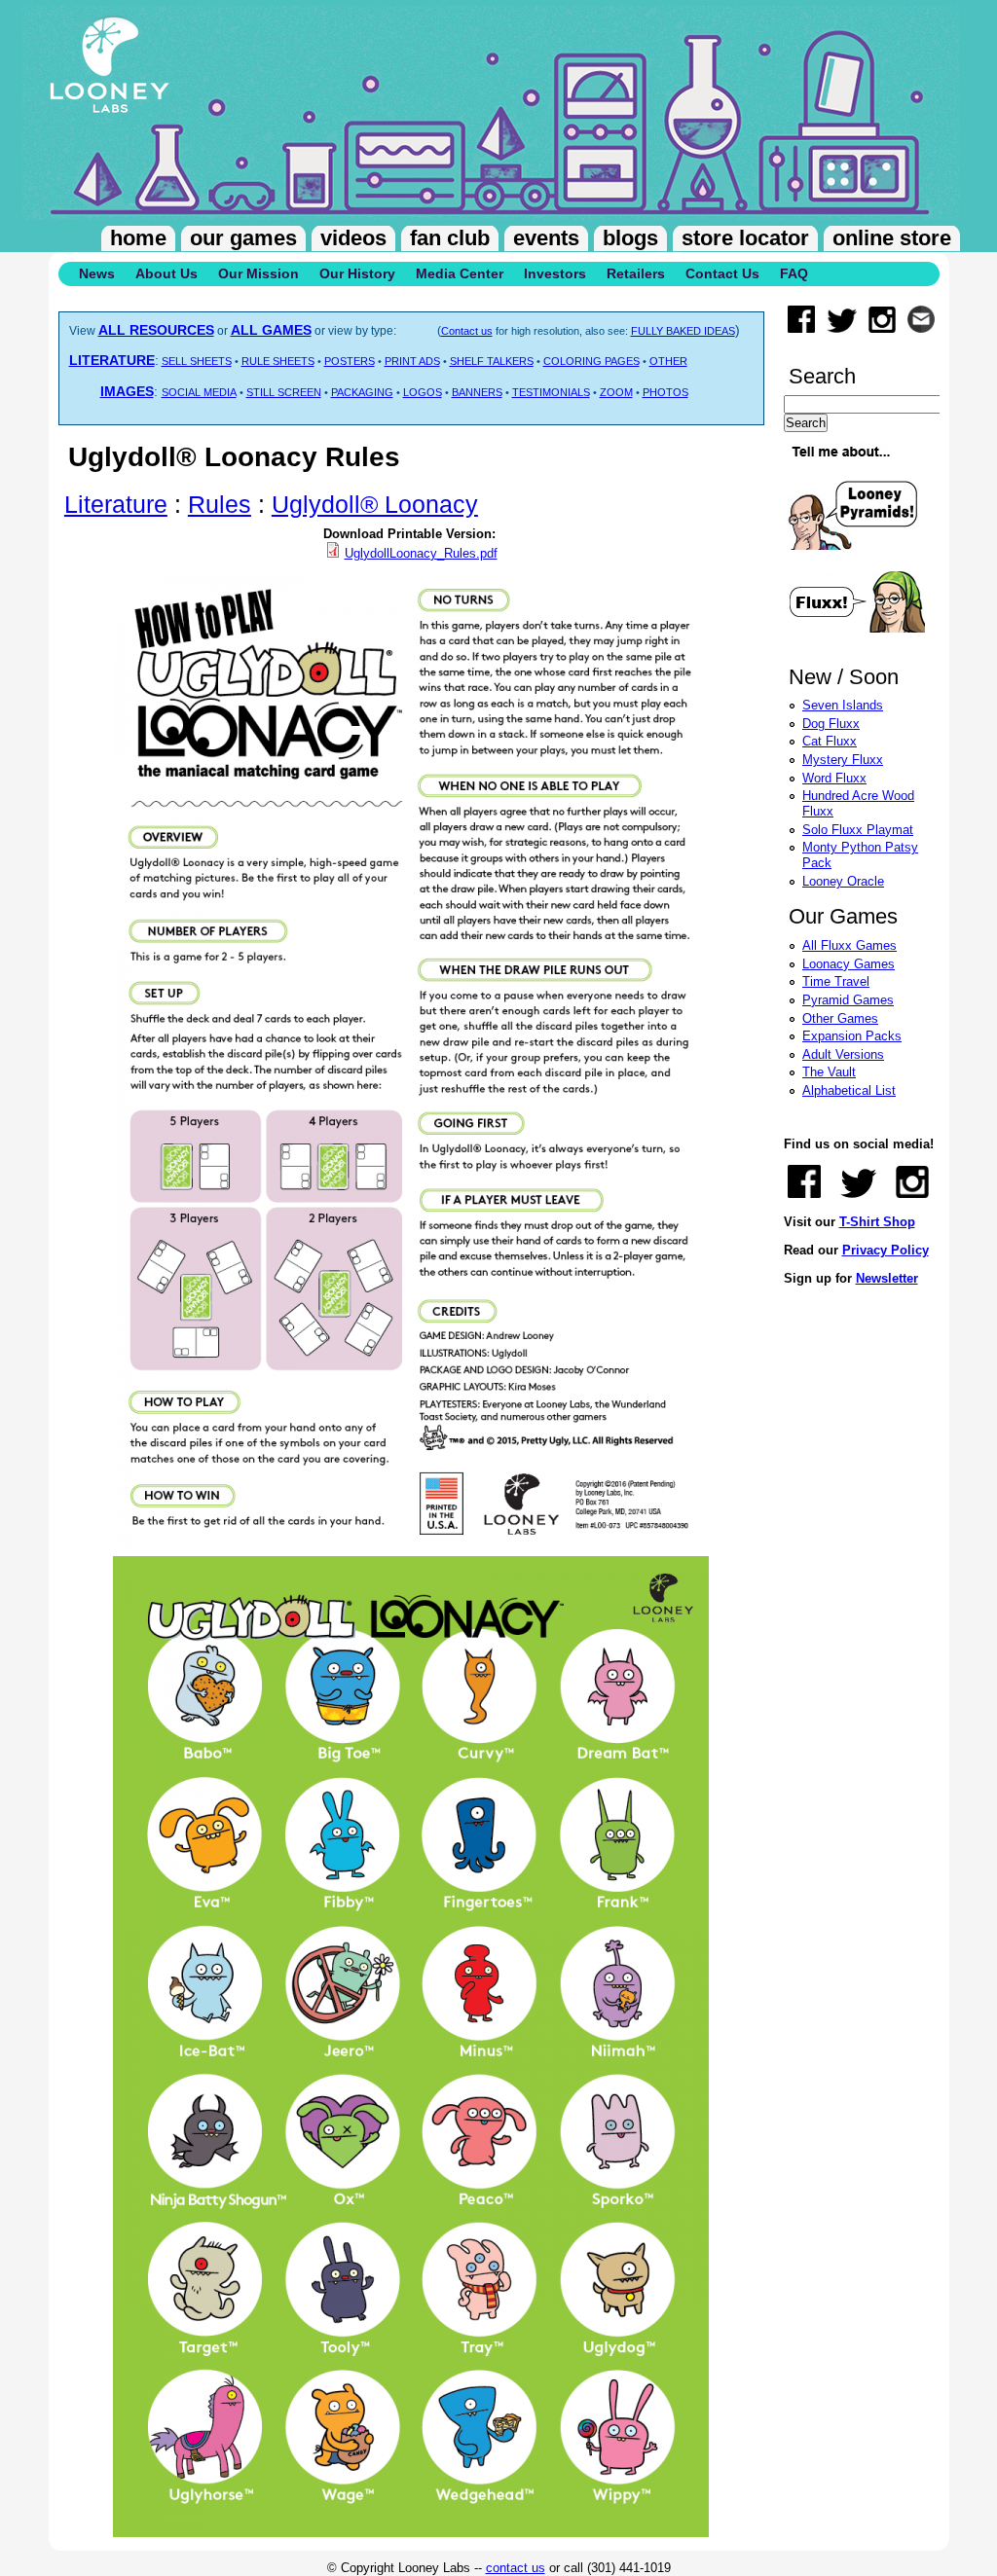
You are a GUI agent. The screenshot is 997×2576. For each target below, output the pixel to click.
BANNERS (477, 392)
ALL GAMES (271, 330)
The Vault (829, 1072)
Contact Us (722, 273)
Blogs (630, 238)
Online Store (892, 238)
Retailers (636, 273)
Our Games (243, 238)
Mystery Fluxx (843, 760)
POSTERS (350, 361)
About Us (166, 273)
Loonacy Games (849, 964)
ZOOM (616, 392)
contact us (516, 2568)
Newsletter (887, 1278)
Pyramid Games (848, 1000)
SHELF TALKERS (492, 361)
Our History (357, 273)
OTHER (668, 361)
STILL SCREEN (284, 392)
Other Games (840, 1018)
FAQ (794, 273)
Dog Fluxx (831, 724)
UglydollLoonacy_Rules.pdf (421, 553)
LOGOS (423, 392)
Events (546, 238)
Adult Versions (843, 1054)
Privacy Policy (886, 1250)
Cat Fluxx (830, 741)
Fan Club (450, 238)
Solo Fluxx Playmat (858, 830)
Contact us (467, 331)
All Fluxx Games (849, 945)
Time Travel (836, 981)
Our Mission (258, 273)
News (97, 273)
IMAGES (127, 391)
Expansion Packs (852, 1036)
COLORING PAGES (591, 361)
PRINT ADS (412, 361)
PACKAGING (362, 392)
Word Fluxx (834, 778)
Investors (555, 273)
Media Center (460, 273)
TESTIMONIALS (551, 392)
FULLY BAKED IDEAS (683, 331)
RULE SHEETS (278, 361)
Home (138, 238)
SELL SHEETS (197, 361)
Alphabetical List (849, 1090)
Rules (220, 504)
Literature (116, 504)
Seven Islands (843, 705)
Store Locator (745, 238)
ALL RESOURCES (156, 330)
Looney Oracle (843, 881)
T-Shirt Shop (877, 1222)
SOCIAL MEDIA (199, 392)
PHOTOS (665, 392)
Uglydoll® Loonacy (375, 504)
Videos (353, 238)
